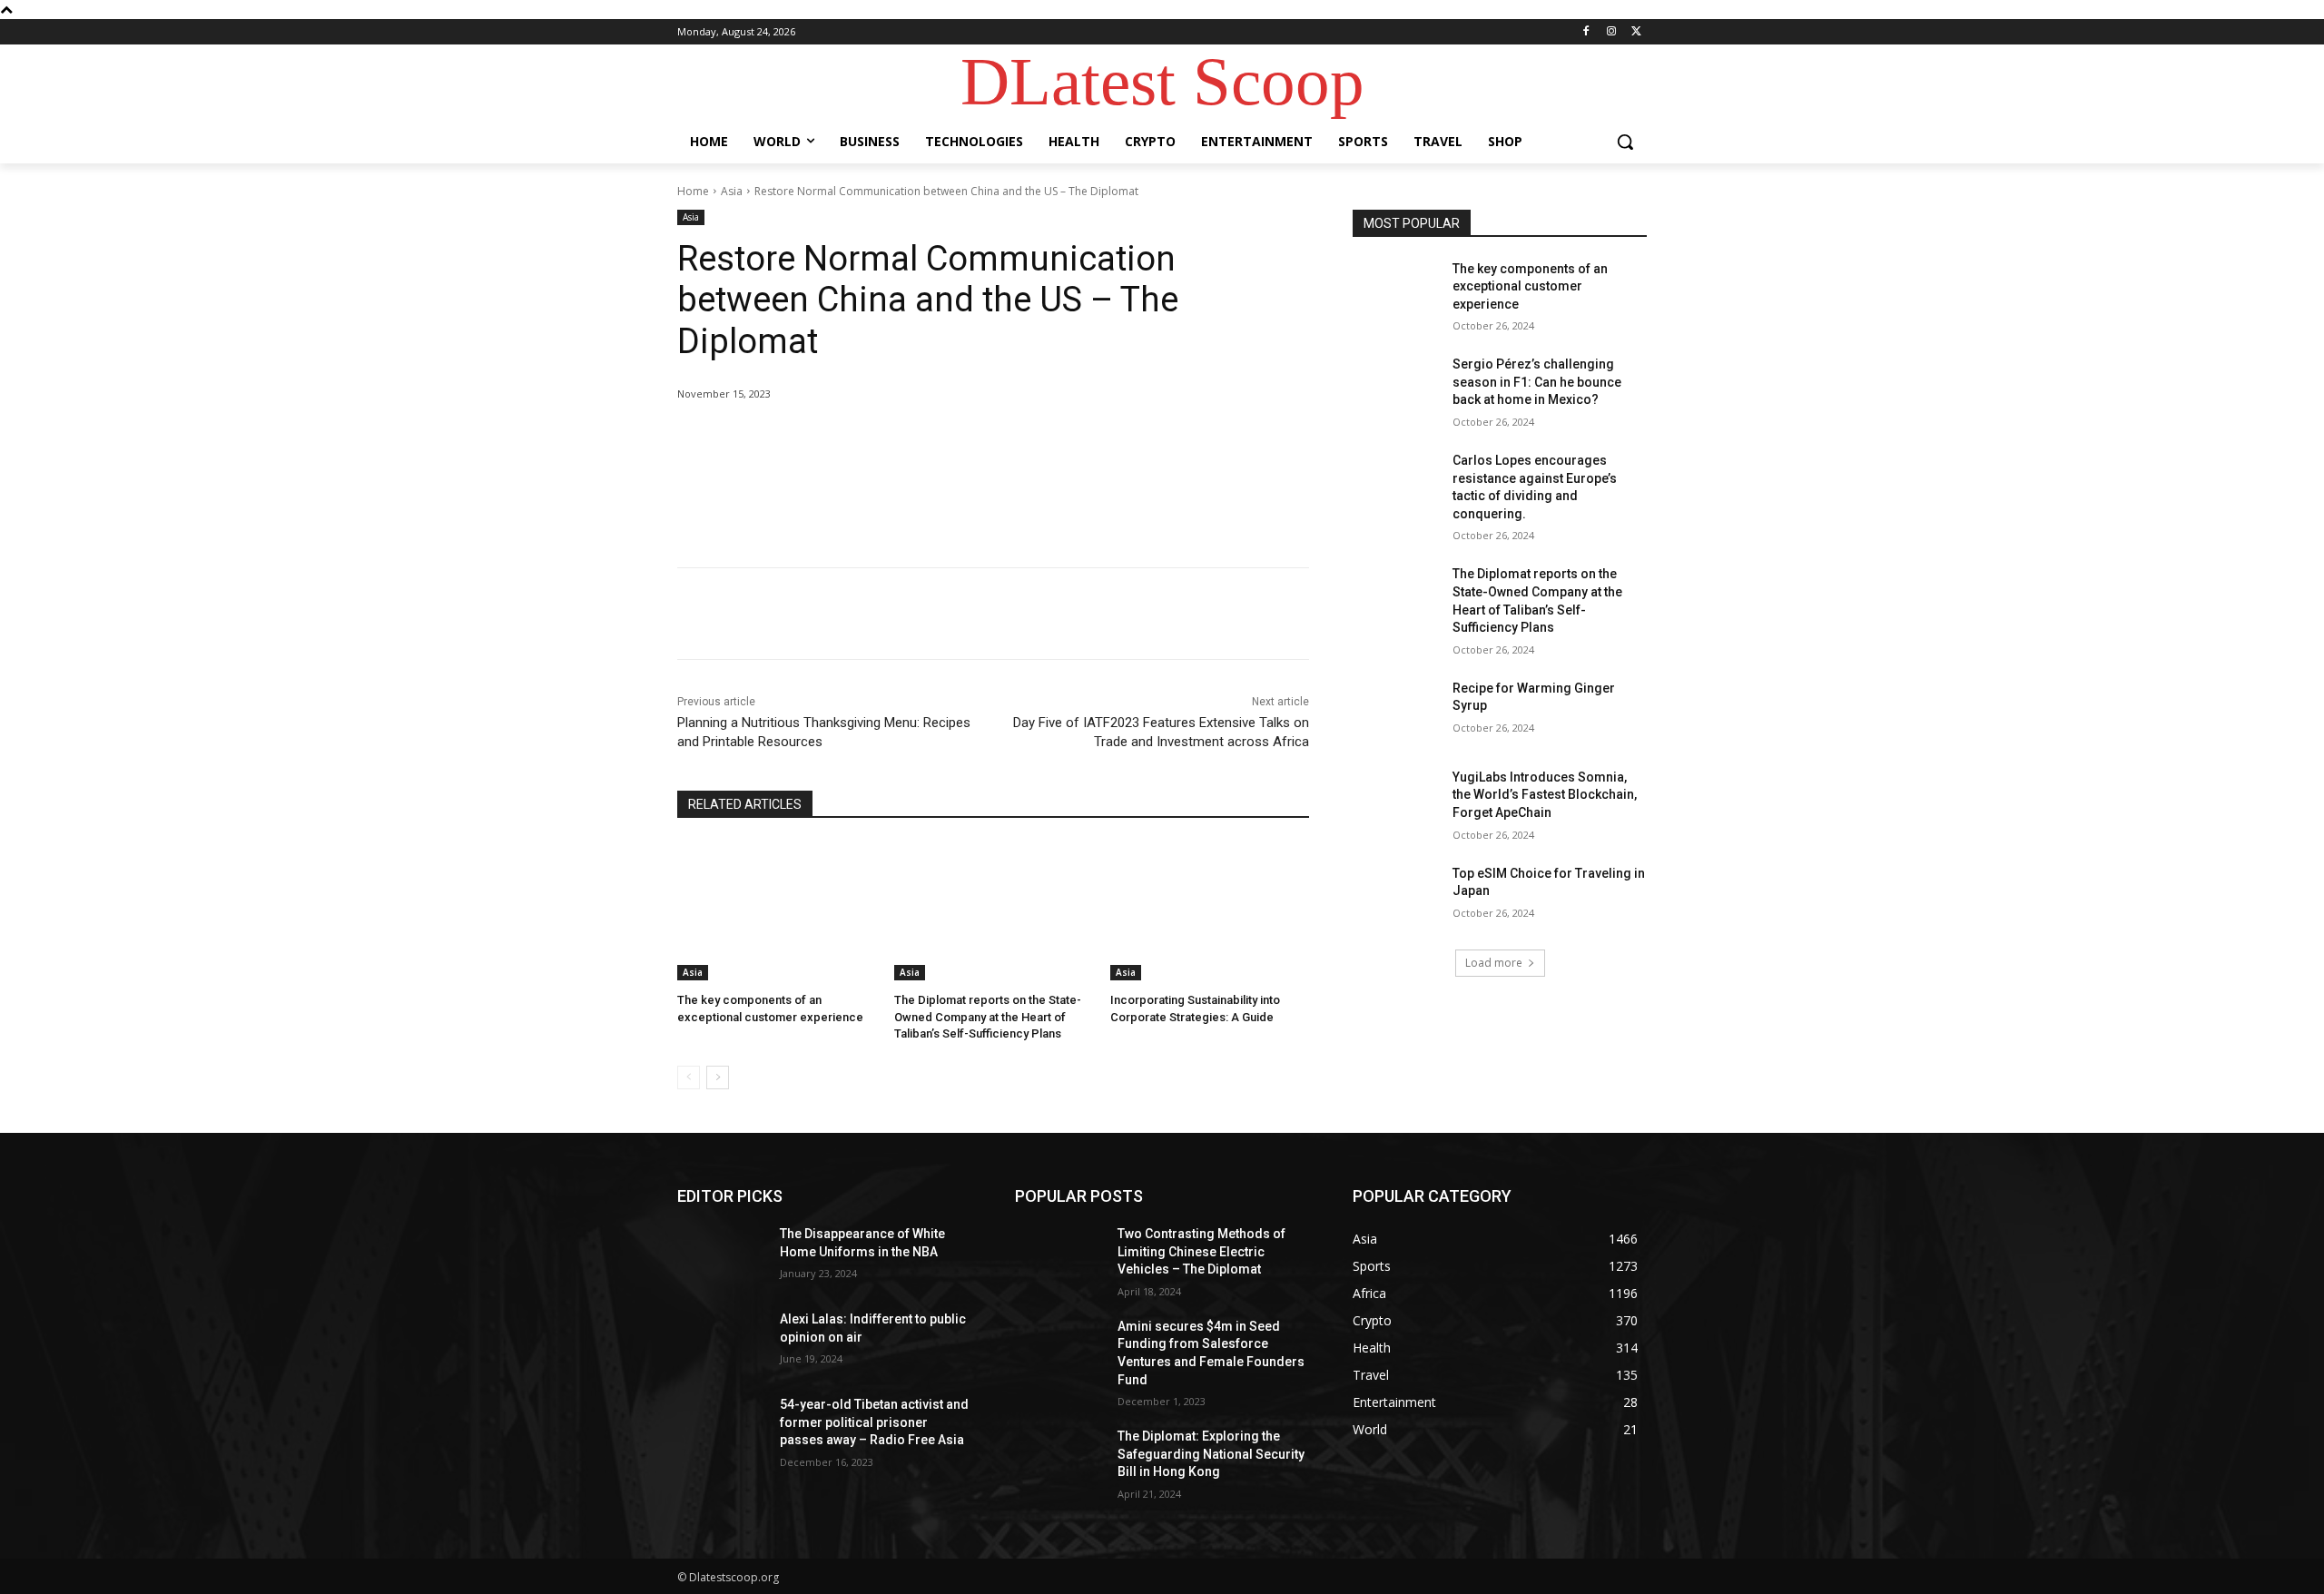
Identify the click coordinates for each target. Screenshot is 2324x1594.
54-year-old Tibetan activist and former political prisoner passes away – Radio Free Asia (874, 1422)
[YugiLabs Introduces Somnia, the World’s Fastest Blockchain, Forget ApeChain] (1397, 800)
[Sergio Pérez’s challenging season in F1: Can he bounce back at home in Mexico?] (1397, 387)
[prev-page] (689, 1077)
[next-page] (718, 1077)
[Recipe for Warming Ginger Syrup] (1397, 711)
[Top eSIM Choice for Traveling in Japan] (1397, 896)
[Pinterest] (891, 440)
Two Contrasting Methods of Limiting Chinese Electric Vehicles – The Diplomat (1201, 1251)
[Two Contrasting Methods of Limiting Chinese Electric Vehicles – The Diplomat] (1059, 1256)
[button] (1625, 142)
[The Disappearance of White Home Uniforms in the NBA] (721, 1256)
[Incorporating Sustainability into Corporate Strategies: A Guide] (1210, 911)
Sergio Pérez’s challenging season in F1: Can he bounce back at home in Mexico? (1537, 382)
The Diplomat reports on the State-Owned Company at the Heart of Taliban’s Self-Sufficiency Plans (988, 1016)
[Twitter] (1636, 32)
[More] (976, 440)
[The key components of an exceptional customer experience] (777, 911)
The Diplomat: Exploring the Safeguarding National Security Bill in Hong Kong (1211, 1454)
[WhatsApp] (933, 440)
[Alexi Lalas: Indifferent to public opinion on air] (721, 1342)
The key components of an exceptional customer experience (1530, 286)
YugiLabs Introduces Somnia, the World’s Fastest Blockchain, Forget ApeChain (1545, 795)
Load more (1494, 963)
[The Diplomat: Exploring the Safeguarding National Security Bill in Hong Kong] (1059, 1459)
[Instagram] (1611, 32)
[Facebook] (1586, 32)
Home (693, 191)
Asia (732, 191)
